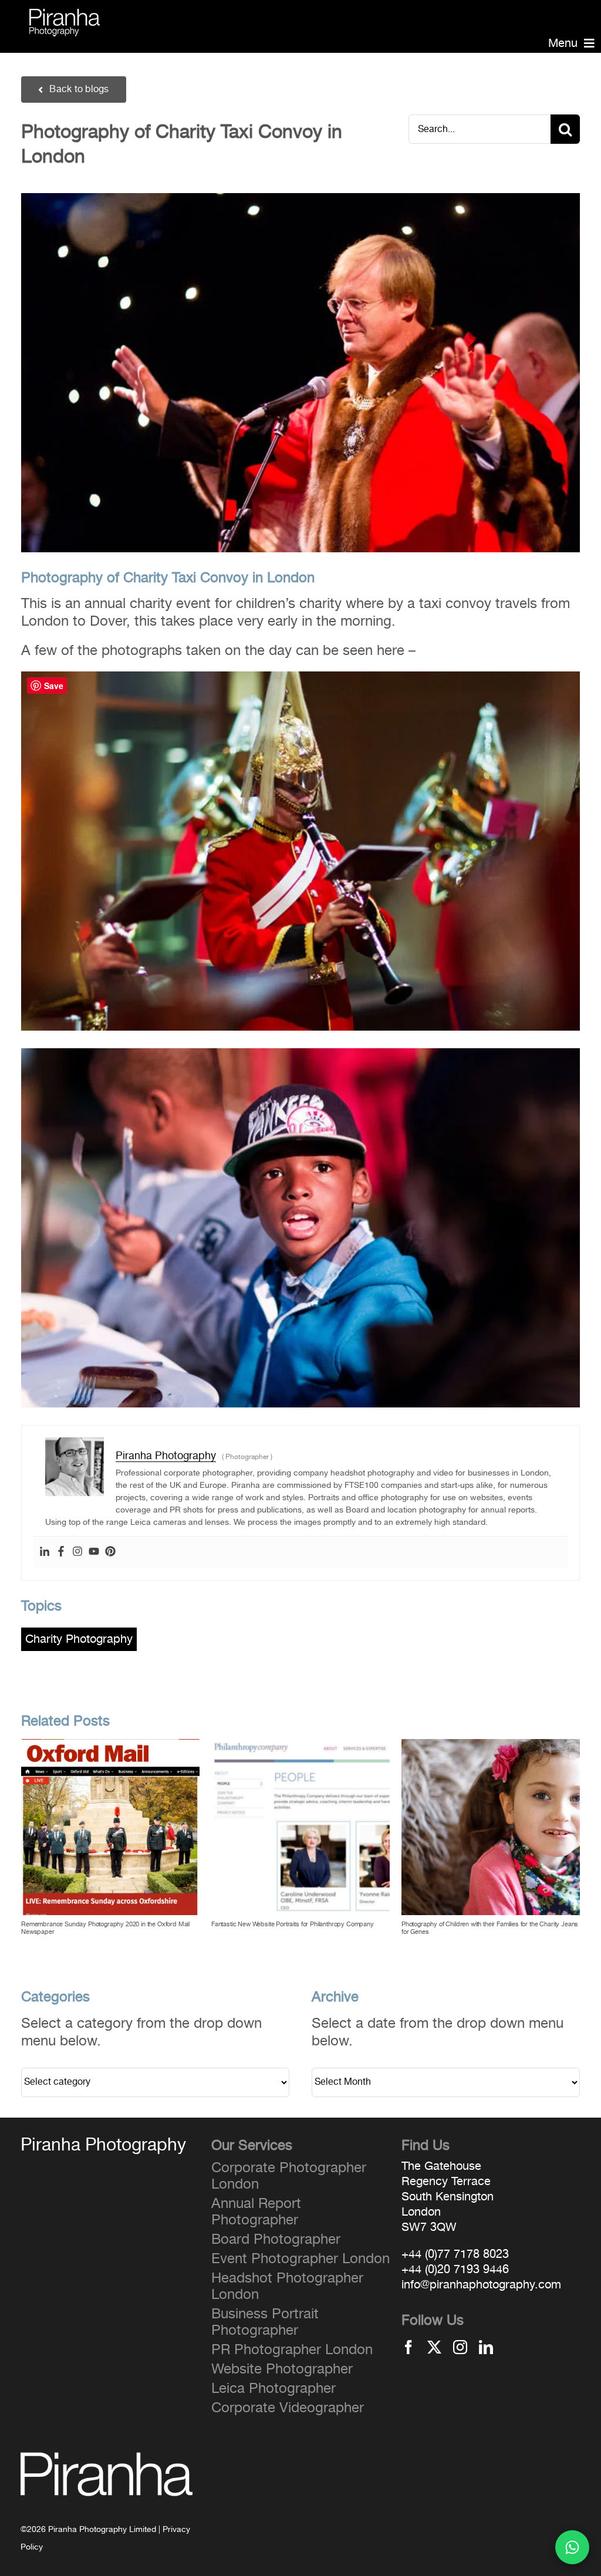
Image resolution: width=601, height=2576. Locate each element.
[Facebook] (61, 1552)
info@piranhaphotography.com (481, 2285)
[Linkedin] (45, 1552)
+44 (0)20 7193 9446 (455, 2270)
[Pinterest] (110, 1552)
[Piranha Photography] (65, 16)
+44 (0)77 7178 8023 (455, 2254)
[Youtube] (94, 1552)
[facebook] (408, 2347)
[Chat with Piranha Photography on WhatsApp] (572, 2547)
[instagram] (460, 2347)
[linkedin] (486, 2347)
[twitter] (434, 2347)
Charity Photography (79, 1639)
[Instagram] (77, 1552)
